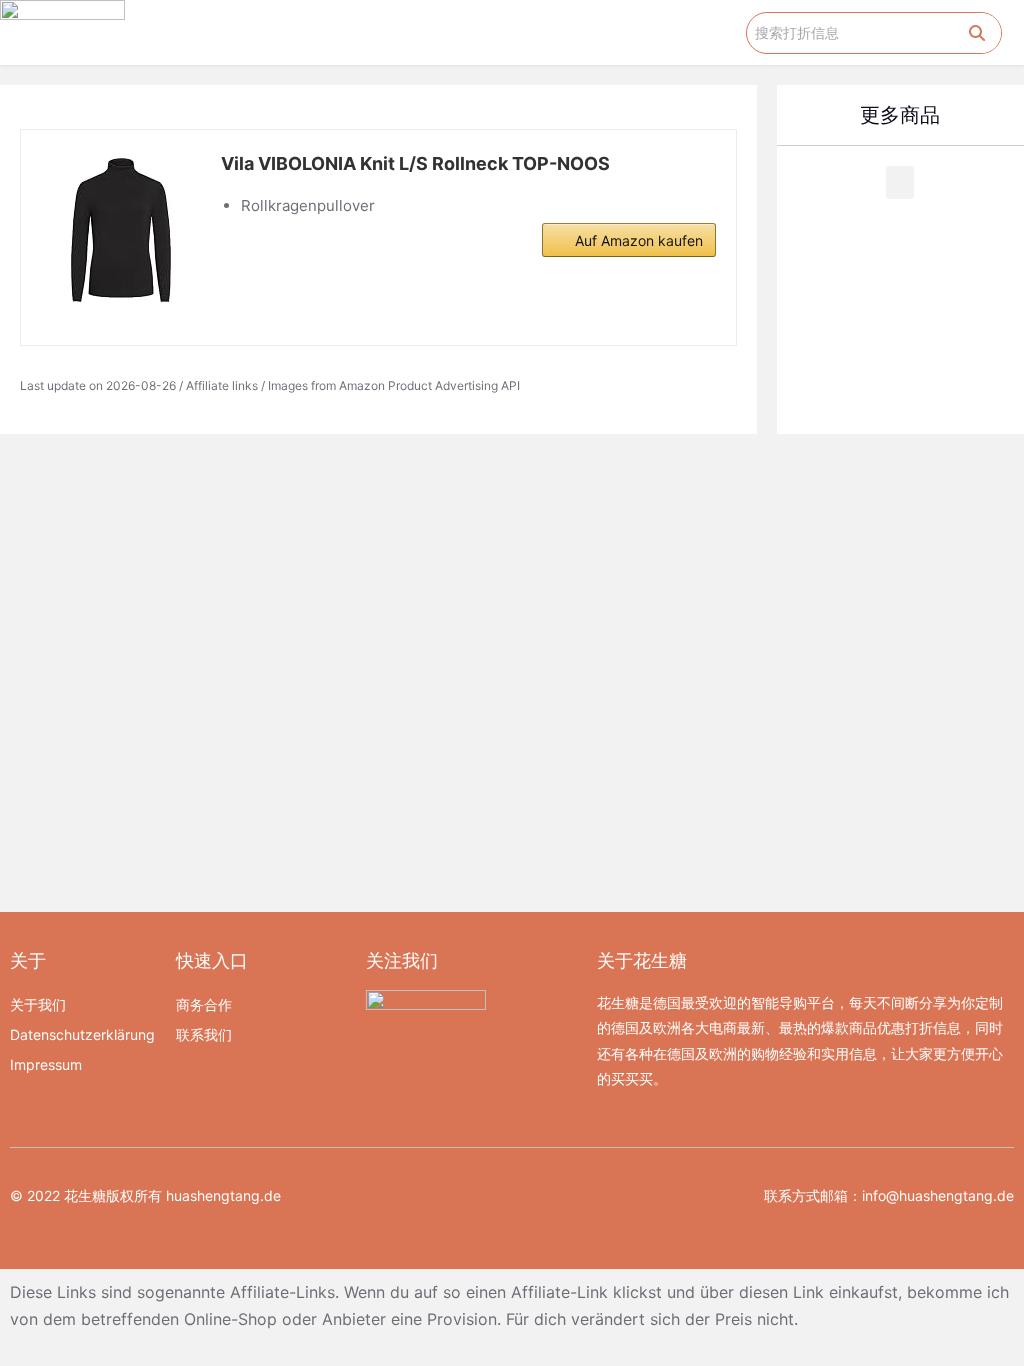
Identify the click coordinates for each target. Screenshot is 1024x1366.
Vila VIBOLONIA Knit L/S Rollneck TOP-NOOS (415, 163)
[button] (732, 32)
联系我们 (204, 1034)
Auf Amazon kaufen (639, 240)
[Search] (977, 33)
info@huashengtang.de (938, 1195)
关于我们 (38, 1004)
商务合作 (204, 1004)
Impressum (46, 1064)
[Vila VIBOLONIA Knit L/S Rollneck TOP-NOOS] (121, 230)
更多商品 (900, 115)
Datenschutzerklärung (82, 1034)
